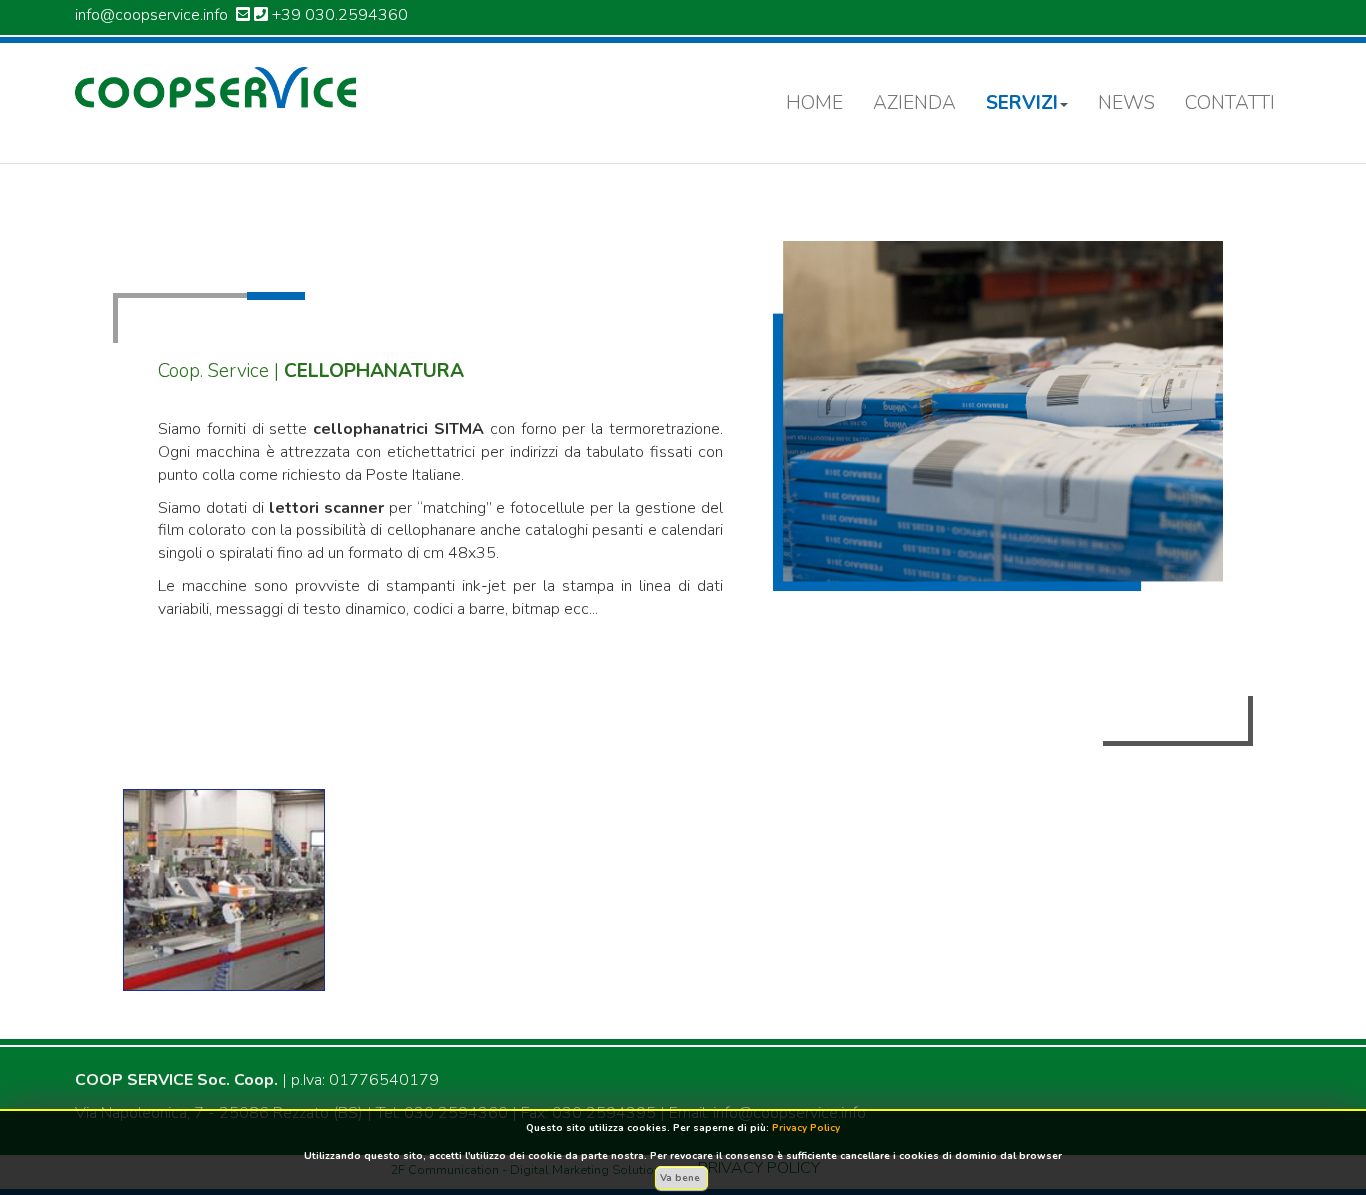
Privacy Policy (806, 1128)
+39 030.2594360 (340, 15)
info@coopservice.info (151, 15)
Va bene (681, 1178)
